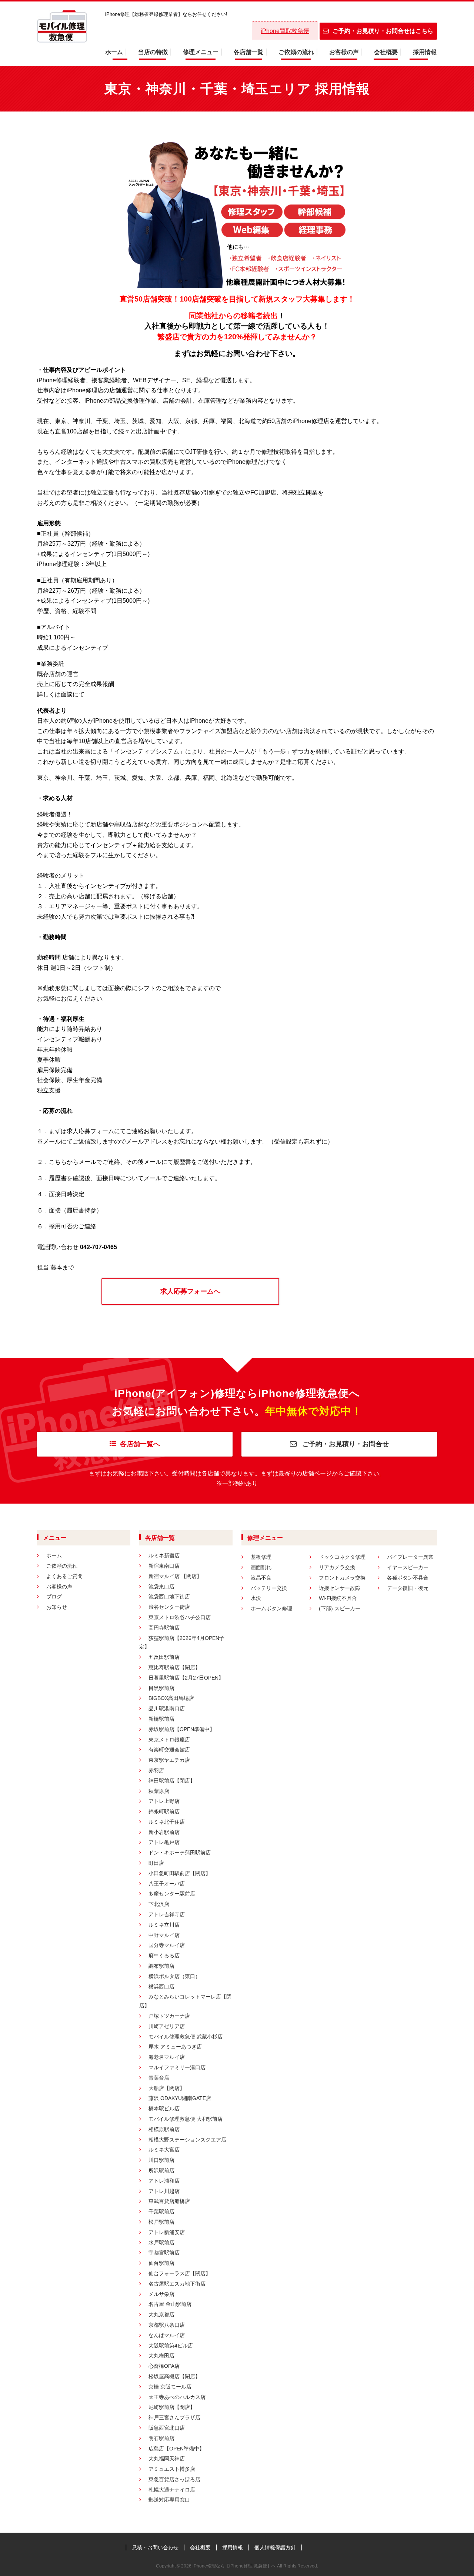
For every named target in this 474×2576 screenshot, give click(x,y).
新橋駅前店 (161, 1719)
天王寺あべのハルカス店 (177, 2397)
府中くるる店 (164, 1956)
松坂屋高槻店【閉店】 (174, 2376)
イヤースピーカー (408, 1567)
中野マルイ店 (164, 1935)
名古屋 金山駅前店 (170, 2304)
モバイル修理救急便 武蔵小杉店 (186, 2037)
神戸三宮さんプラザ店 (174, 2417)
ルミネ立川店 (164, 1925)
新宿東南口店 (164, 1566)
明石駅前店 (161, 2438)
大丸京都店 (161, 2314)
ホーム (114, 52)
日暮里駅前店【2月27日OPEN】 (186, 1678)
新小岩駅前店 (164, 1832)
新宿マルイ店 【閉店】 (175, 1576)
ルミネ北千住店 (167, 1822)
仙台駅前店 (161, 2263)
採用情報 (425, 52)
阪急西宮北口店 (167, 2428)
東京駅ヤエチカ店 (169, 1760)
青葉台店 (159, 2078)
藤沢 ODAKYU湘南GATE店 (180, 2098)
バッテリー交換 (269, 1588)
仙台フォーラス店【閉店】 (180, 2273)
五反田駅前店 (164, 1657)
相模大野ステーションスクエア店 (187, 2140)
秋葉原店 (159, 1791)
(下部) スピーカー (340, 1608)
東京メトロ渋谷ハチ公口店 (180, 1617)
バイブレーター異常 (410, 1557)
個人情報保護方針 (275, 2547)
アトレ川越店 (164, 2191)
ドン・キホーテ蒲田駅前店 (180, 1853)
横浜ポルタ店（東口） (174, 1976)
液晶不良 (261, 1578)
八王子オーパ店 (167, 1884)
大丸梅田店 (161, 2356)
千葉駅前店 (161, 2211)
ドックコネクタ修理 (342, 1557)
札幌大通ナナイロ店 (172, 2490)
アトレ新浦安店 (167, 2232)
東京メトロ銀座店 (169, 1740)
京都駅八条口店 (167, 2325)
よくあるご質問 (64, 1576)
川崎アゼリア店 (167, 2026)
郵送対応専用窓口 (169, 2500)
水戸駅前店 (161, 2243)
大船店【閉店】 (167, 2088)
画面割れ (261, 1567)
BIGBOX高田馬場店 (171, 1698)
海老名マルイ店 (167, 2057)
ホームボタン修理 (271, 1608)
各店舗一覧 (248, 52)
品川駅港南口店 (167, 1708)
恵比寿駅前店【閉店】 (174, 1667)
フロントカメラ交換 (342, 1578)
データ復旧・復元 (408, 1588)
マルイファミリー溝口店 (177, 2067)
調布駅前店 (161, 1966)
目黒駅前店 (161, 1688)
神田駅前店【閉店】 (172, 1781)
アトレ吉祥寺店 (167, 1914)
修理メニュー (201, 52)
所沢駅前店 (161, 2170)
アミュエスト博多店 (172, 2469)
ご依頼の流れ (296, 52)
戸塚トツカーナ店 (169, 2016)
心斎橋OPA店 (164, 2366)
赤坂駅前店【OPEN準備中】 (182, 1729)
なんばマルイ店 (167, 2335)
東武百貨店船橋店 (169, 2201)
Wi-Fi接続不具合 (338, 1598)
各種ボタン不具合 (408, 1578)
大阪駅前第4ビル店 (171, 2346)
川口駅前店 (161, 2160)
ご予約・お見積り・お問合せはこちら (383, 31)
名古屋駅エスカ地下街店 (177, 2284)
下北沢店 (159, 1904)
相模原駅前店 (164, 2129)
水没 (256, 1598)
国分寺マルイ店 (167, 1945)
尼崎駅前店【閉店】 (172, 2407)
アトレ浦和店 (164, 2181)
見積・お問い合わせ (155, 2547)
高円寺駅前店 (164, 1628)
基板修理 (261, 1557)
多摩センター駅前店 (172, 1894)
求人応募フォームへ (190, 1291)
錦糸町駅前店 (164, 1811)
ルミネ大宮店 (164, 2150)
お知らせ (57, 1607)
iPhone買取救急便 (285, 31)
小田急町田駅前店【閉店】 (180, 1873)
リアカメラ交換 (337, 1567)
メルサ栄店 (161, 2294)
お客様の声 (344, 52)
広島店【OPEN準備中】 (176, 2449)
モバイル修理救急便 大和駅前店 (186, 2119)
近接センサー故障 (340, 1588)
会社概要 (386, 52)
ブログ (54, 1597)
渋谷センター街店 (169, 1607)
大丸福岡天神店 (167, 2459)
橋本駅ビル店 (164, 2109)
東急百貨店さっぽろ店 (174, 2479)
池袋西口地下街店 (169, 1597)
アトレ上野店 (164, 1801)
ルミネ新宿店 (164, 1555)
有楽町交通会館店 (169, 1750)
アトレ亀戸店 (164, 1842)
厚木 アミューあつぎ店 (175, 2047)
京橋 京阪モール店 (170, 2387)
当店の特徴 (153, 52)
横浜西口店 (161, 1987)
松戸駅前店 (161, 2222)
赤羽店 (156, 1770)
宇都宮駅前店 (164, 2253)
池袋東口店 (161, 1587)
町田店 (156, 1863)
